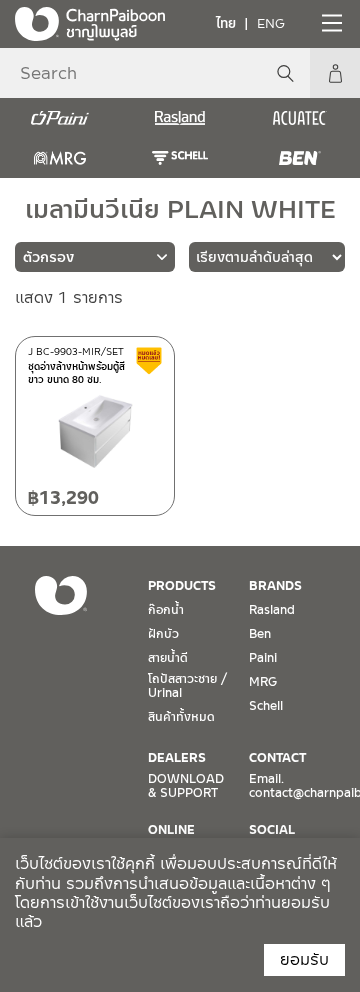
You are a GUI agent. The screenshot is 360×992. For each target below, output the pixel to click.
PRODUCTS (182, 586)
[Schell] (180, 158)
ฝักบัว (163, 634)
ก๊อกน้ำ (166, 610)
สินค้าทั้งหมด (181, 717)
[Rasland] (180, 118)
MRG (263, 682)
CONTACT (277, 758)
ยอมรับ (304, 959)
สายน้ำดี (168, 658)
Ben (260, 634)
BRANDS (275, 586)
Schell (266, 706)
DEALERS (177, 758)
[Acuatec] (300, 118)
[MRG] (60, 158)
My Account (335, 73)
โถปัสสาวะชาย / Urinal (187, 686)
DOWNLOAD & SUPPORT (186, 786)
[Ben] (300, 158)
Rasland (272, 610)
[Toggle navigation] (330, 23)
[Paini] (60, 118)
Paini (263, 658)
